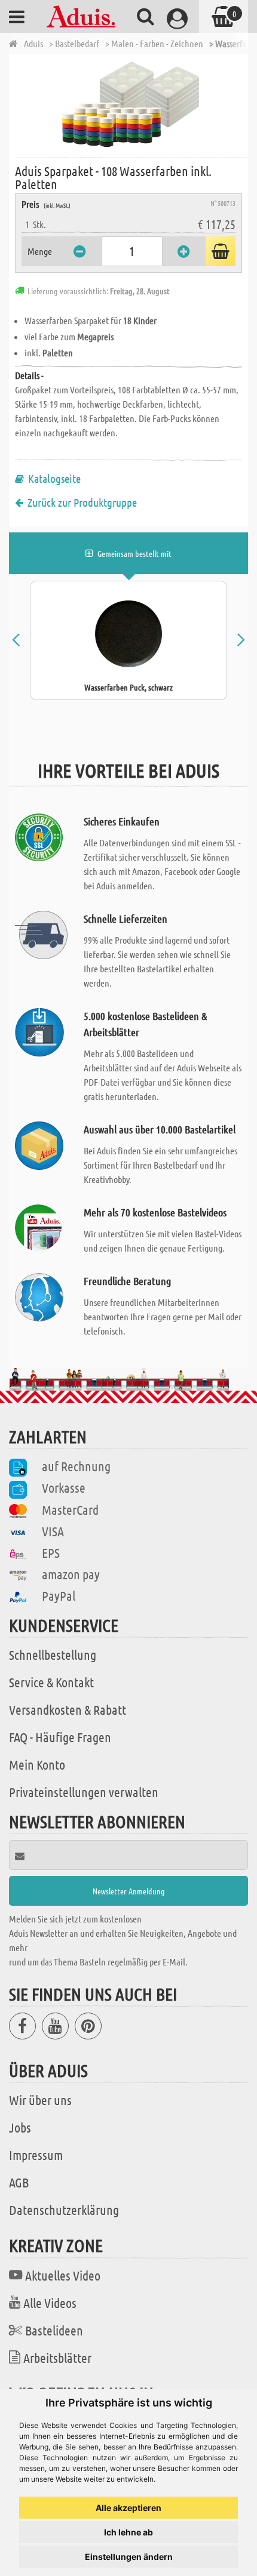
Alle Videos (50, 2303)
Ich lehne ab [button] (128, 2532)
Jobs (20, 2127)
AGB (19, 2182)
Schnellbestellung (53, 1654)
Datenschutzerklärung (64, 2210)
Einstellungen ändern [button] (129, 2557)
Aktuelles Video (63, 2275)
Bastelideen (54, 2330)
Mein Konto (37, 1764)
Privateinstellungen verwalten (84, 1792)
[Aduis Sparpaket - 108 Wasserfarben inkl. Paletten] (131, 104)
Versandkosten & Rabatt (68, 1709)
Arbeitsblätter (57, 2358)
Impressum (36, 2155)
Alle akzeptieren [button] (128, 2508)
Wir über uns (40, 2100)
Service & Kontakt (51, 1682)
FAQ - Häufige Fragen (60, 1737)
